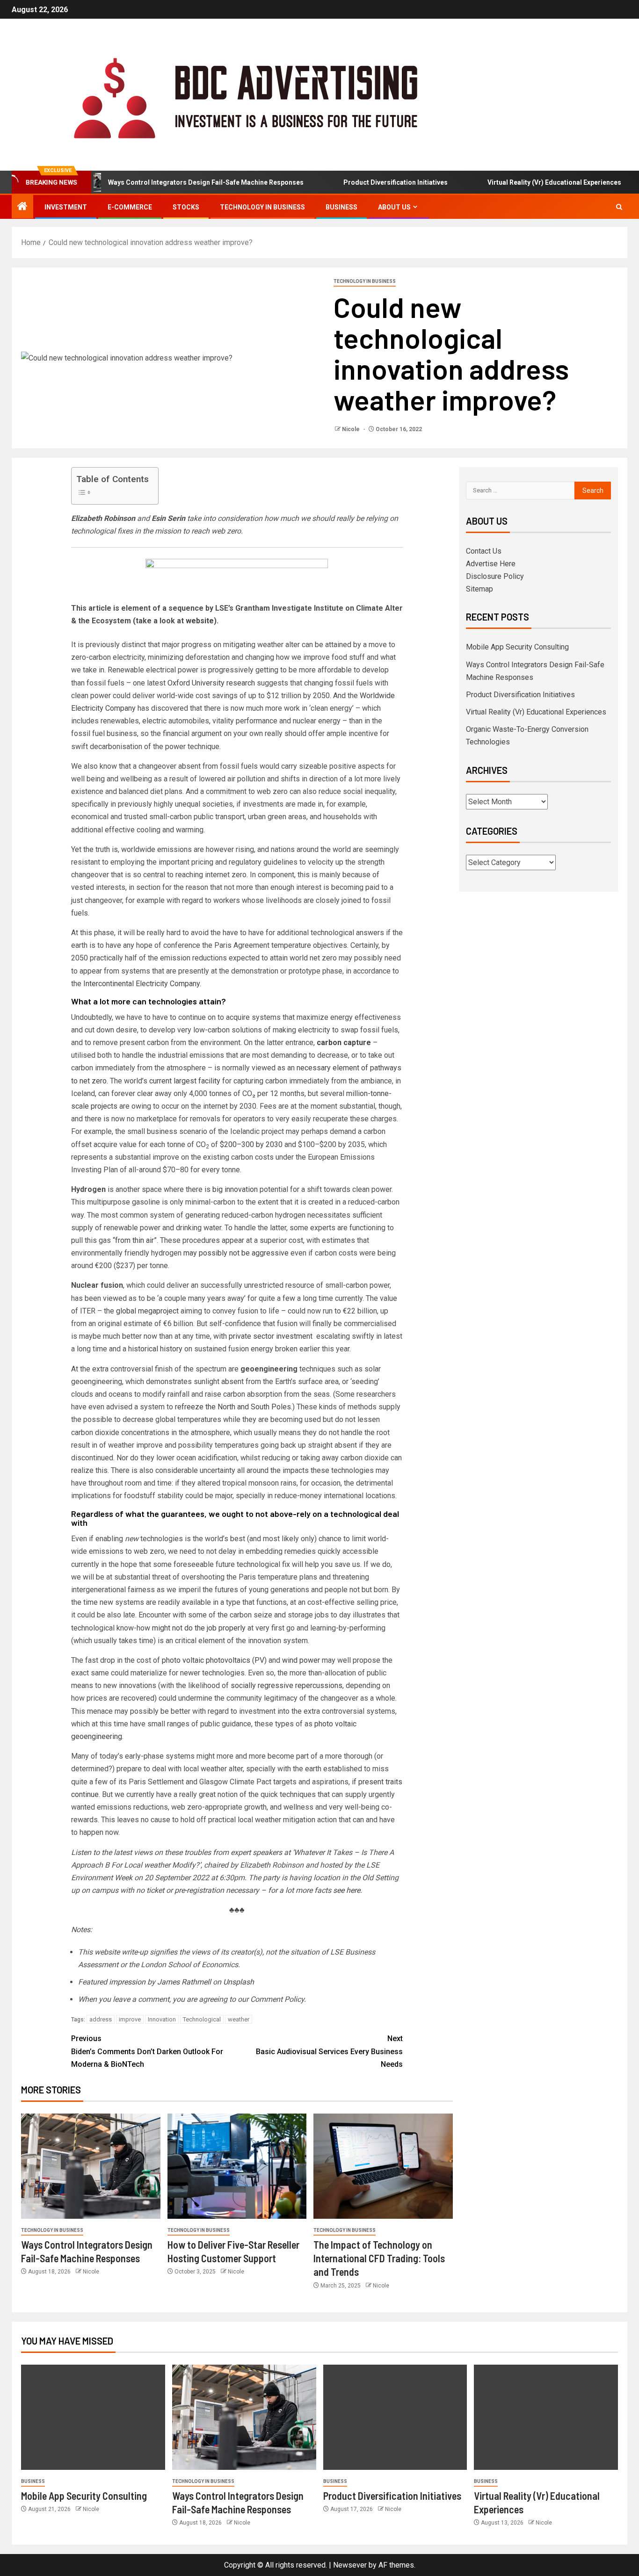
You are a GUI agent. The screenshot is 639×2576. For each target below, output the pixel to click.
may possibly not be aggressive (236, 1253)
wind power (301, 1660)
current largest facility (185, 1081)
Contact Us (484, 551)
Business (341, 207)
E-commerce (130, 207)
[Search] (619, 207)
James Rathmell (184, 1982)
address (101, 2019)
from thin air (134, 1240)
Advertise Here (491, 564)
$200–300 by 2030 (251, 1144)
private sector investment (272, 1336)
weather (239, 2019)
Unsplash (239, 1982)
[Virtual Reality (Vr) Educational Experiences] (546, 2417)
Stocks (186, 207)
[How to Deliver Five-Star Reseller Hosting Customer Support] (237, 2166)
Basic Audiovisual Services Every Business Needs (329, 2051)
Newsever (350, 2565)
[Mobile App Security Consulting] (93, 2417)
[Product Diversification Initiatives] (395, 2417)
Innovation (162, 2019)
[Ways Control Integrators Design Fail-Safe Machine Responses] (91, 2166)
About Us (394, 207)
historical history (155, 1349)
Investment (66, 207)
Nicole (352, 429)
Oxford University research (211, 683)
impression (127, 1982)
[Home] (22, 207)
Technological (202, 2019)
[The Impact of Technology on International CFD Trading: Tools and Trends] (383, 2166)
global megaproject (147, 1311)
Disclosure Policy (495, 576)
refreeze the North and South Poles (233, 1407)
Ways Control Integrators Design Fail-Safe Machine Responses (169, 182)
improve (130, 2019)
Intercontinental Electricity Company (142, 984)
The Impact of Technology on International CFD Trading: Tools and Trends (379, 2258)
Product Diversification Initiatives (359, 182)
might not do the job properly (199, 1628)
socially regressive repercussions (287, 1685)
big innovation (235, 1189)
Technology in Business (262, 207)
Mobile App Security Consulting (517, 647)
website (200, 621)
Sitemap (479, 589)
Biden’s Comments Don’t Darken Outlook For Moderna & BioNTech (147, 2051)
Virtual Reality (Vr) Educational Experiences (518, 182)
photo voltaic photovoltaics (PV (213, 1660)
